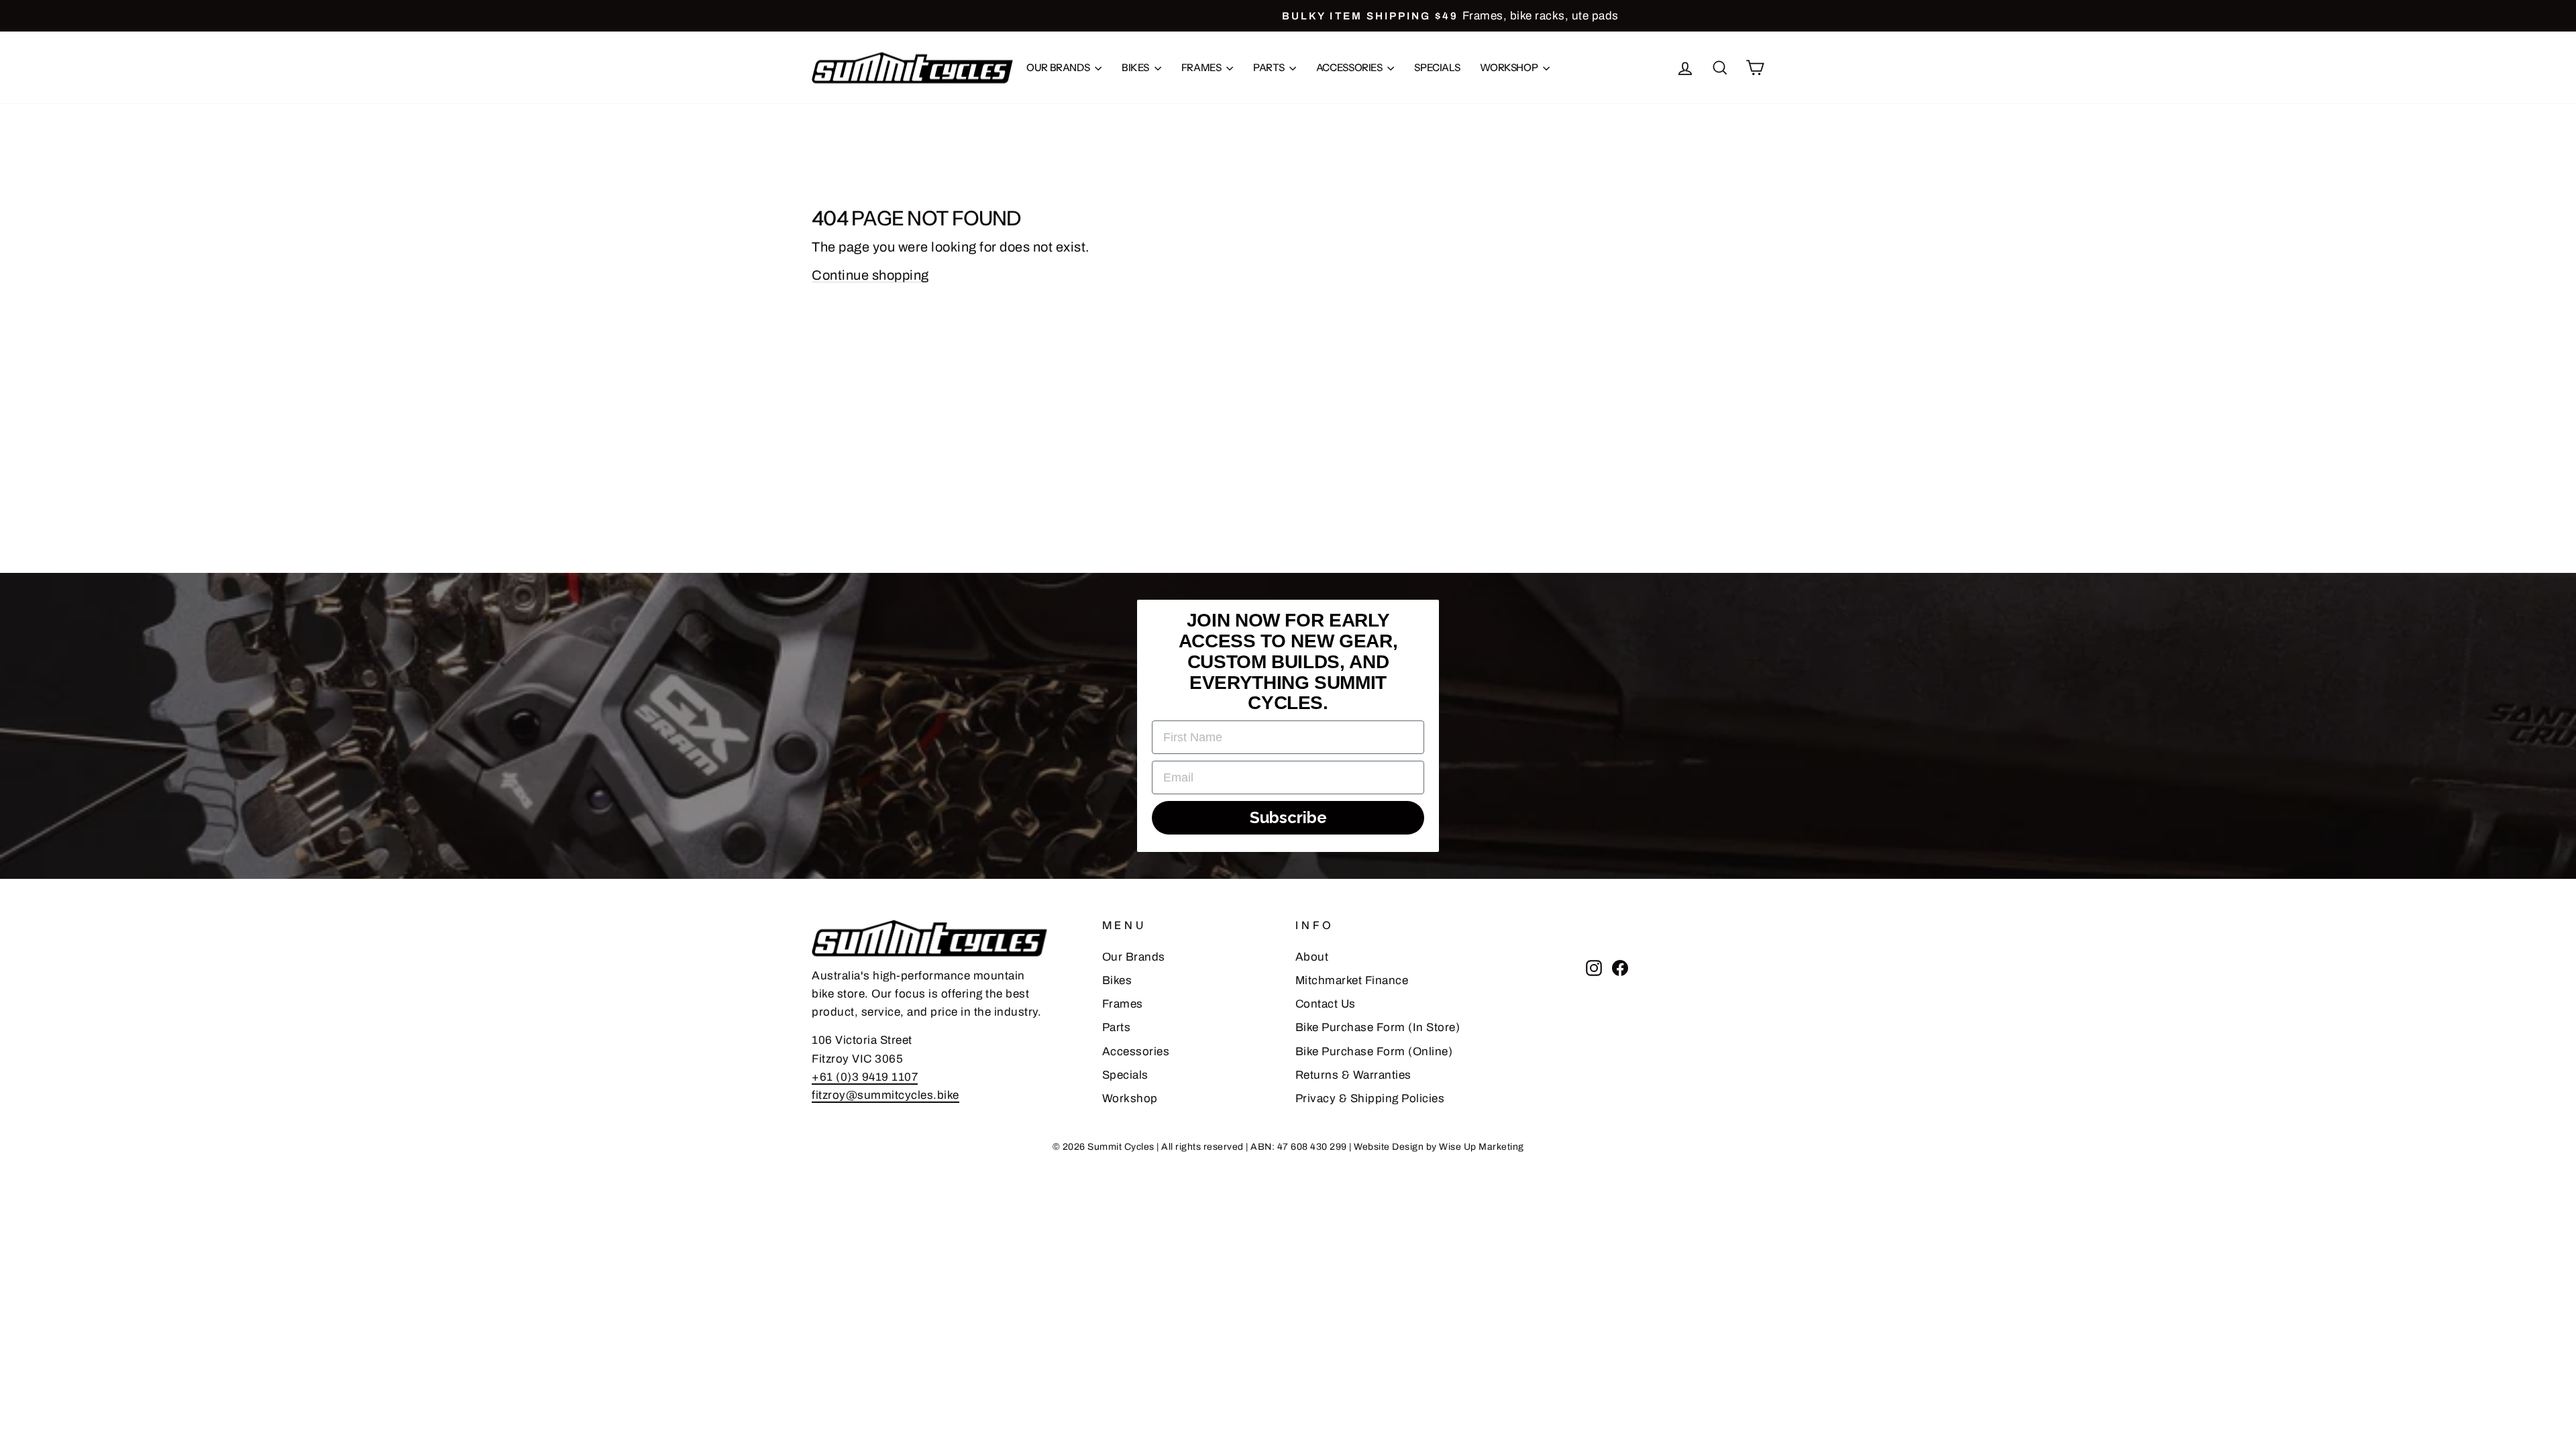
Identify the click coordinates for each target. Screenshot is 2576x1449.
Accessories (1350, 67)
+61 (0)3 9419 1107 (865, 1077)
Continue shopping (870, 275)
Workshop (1510, 67)
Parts (1270, 67)
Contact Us (1326, 1004)
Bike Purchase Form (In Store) (1378, 1027)
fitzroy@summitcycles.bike (885, 1095)
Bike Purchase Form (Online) (1374, 1052)
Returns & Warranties (1353, 1075)
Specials (1437, 67)
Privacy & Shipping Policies (1370, 1098)
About (1312, 957)
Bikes (1136, 67)
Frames (1202, 67)
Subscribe (1288, 817)
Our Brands (1059, 67)
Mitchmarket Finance (1352, 980)
